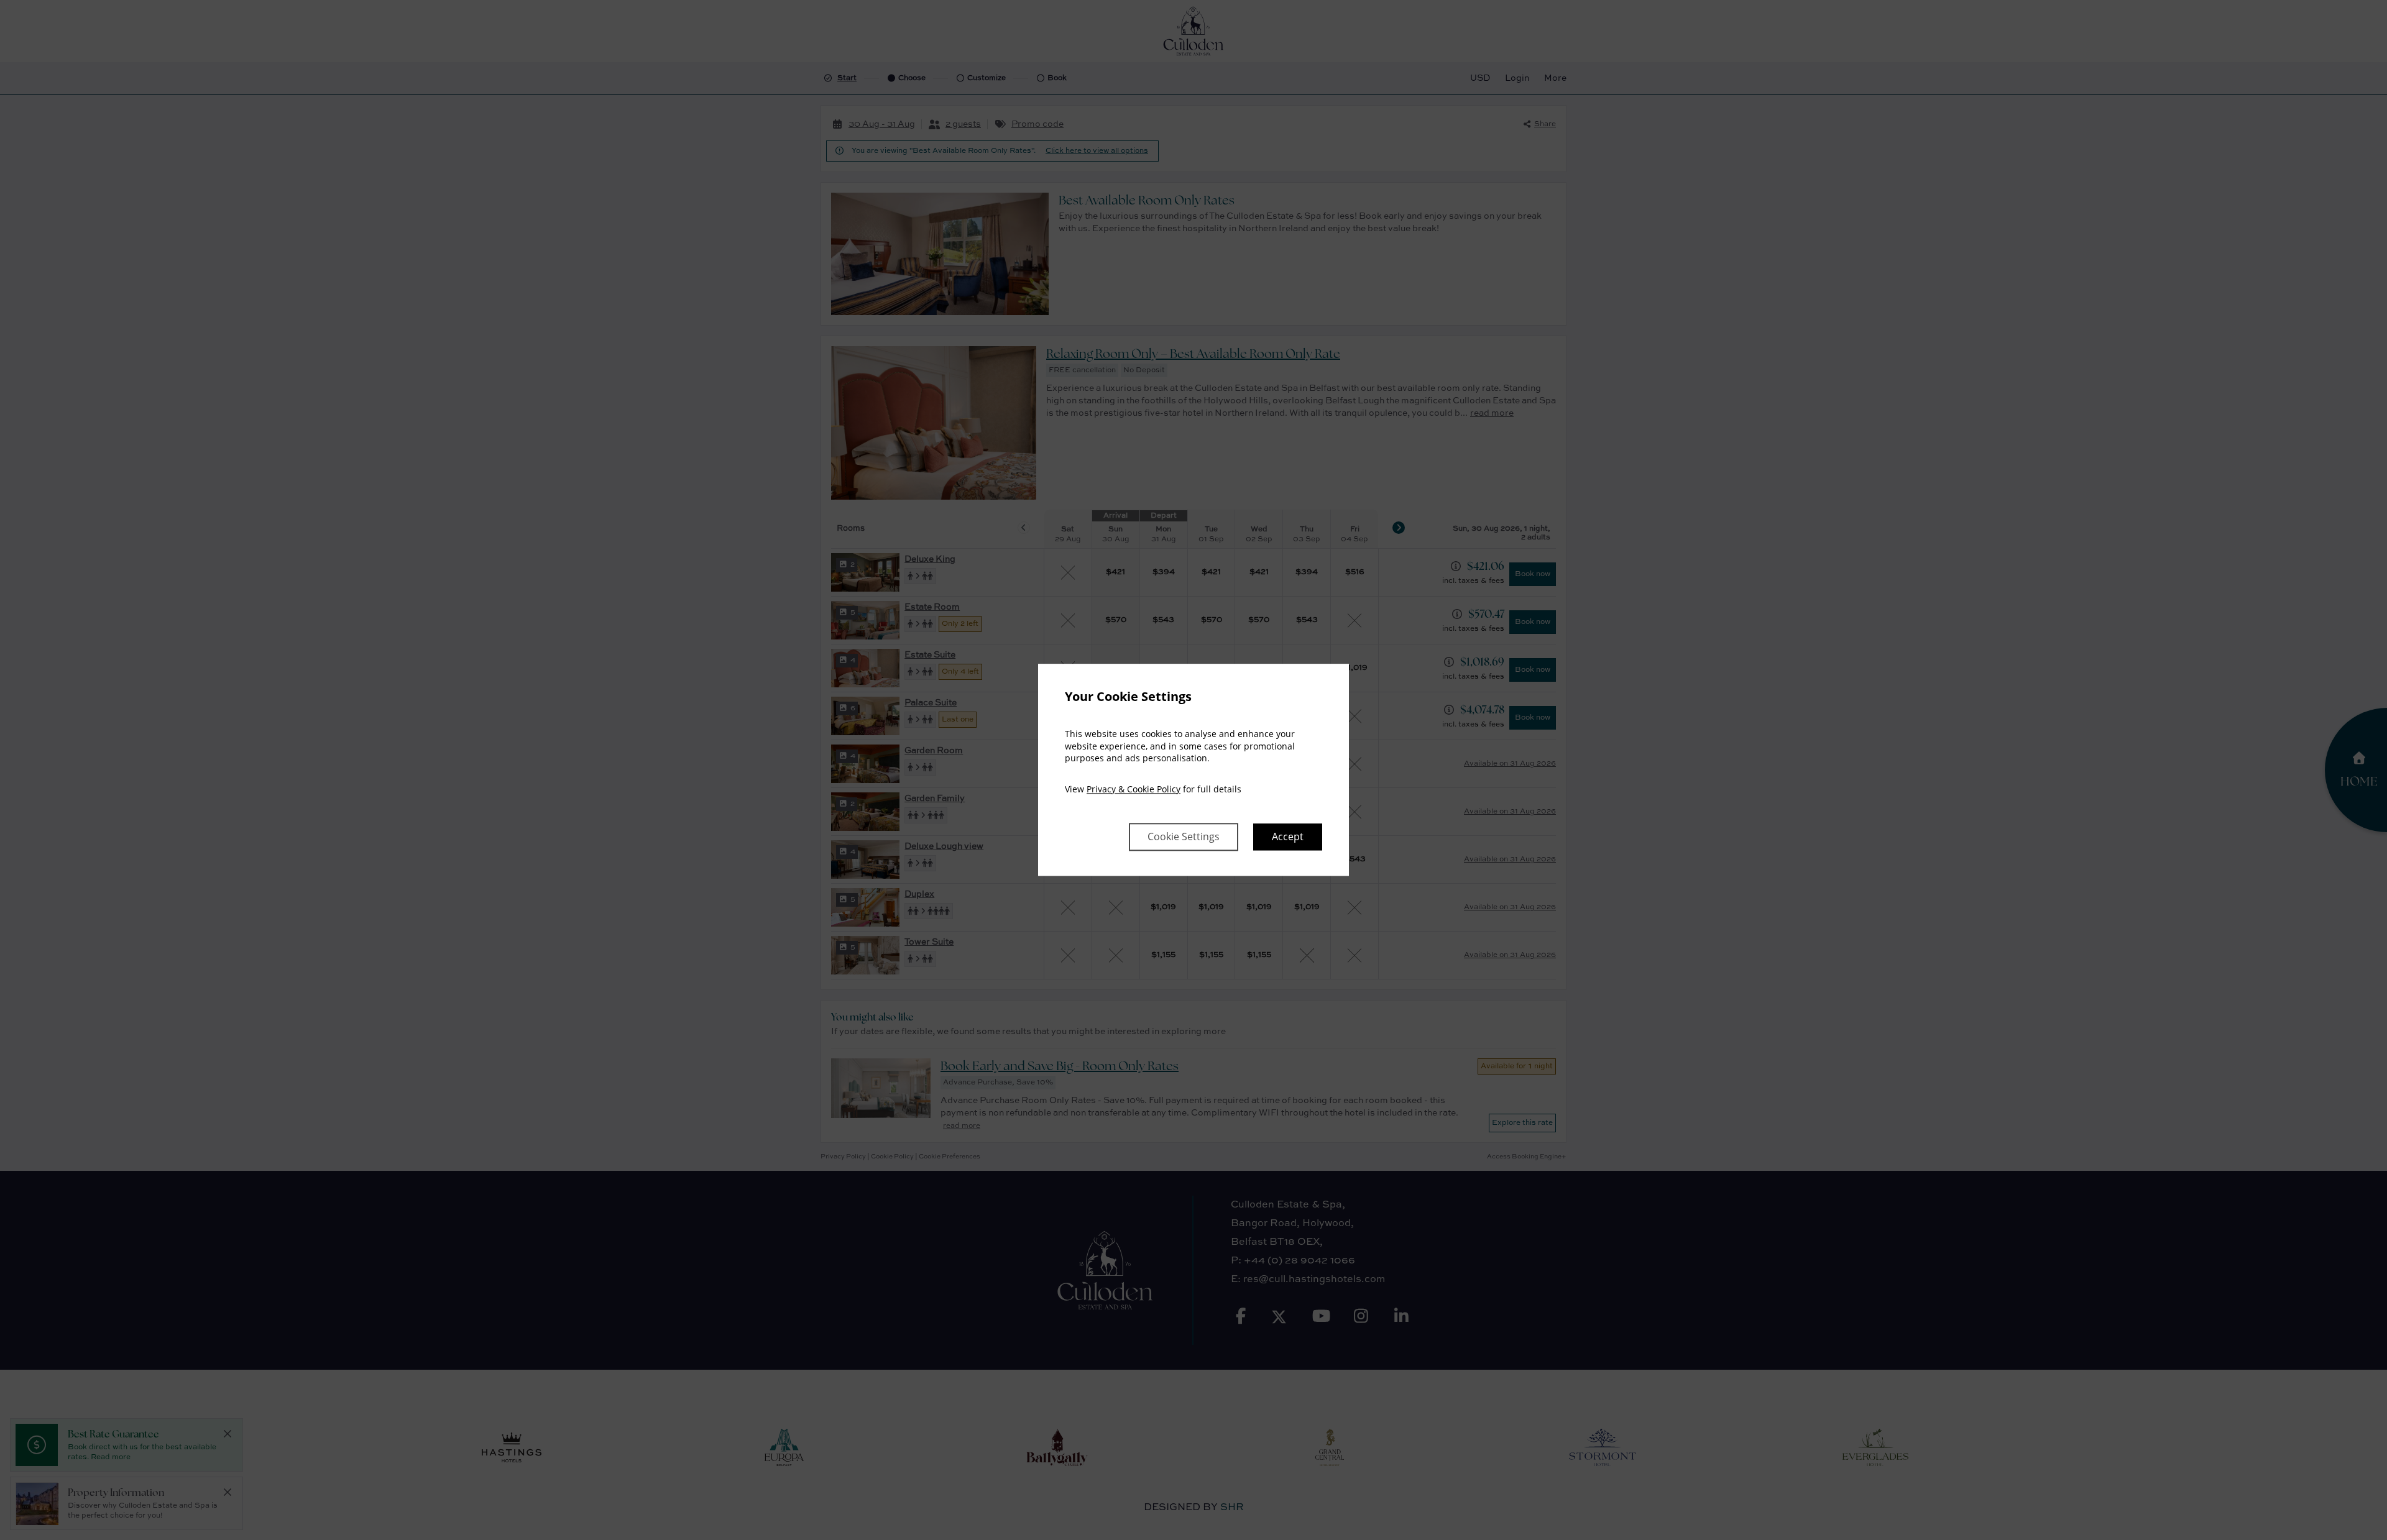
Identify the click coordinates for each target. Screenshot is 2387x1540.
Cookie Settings (1184, 837)
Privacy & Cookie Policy (1134, 789)
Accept (1288, 837)
